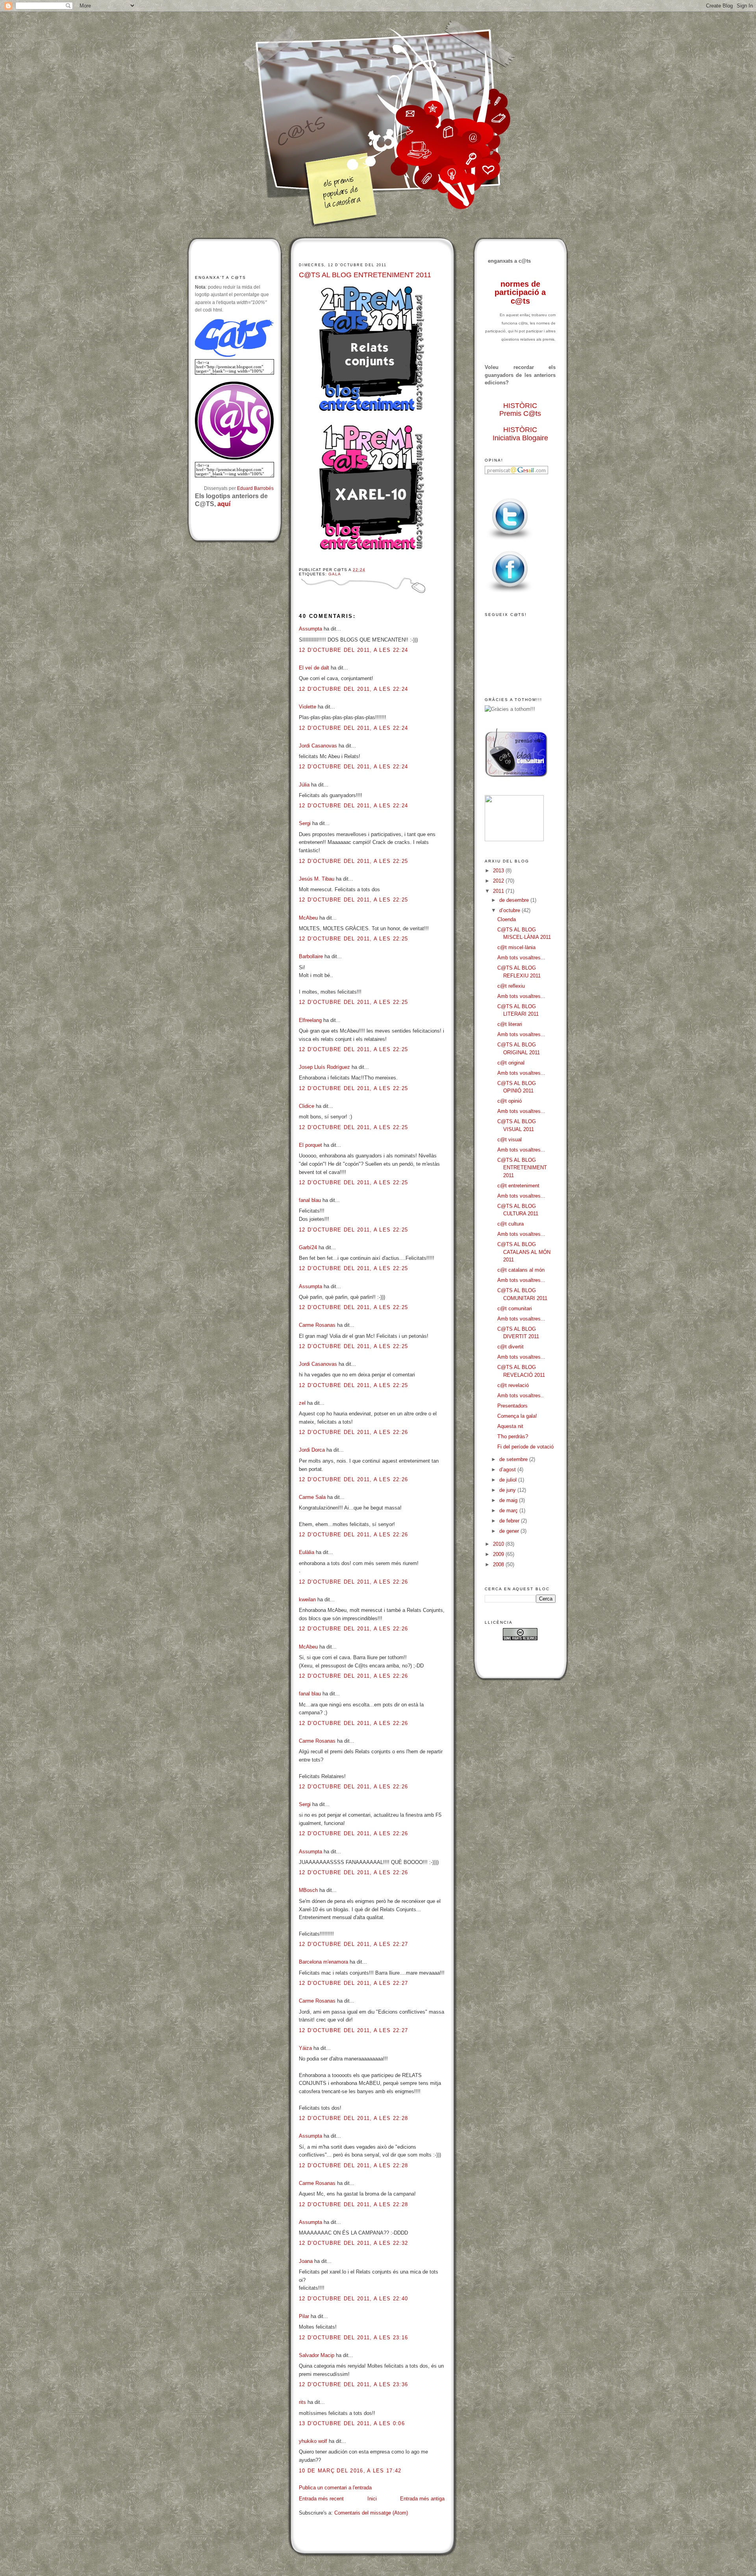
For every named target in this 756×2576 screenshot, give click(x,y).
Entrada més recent (321, 2499)
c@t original (511, 1063)
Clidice (307, 1106)
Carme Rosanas (317, 1325)
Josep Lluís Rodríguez (324, 1067)
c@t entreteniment (518, 1186)
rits (302, 2402)
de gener (510, 1531)
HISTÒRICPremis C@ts (520, 410)
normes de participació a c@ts (520, 292)
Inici (372, 2499)
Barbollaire (311, 956)
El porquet (310, 1145)
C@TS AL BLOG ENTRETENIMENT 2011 (365, 275)
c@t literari (510, 1024)
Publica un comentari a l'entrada (335, 2488)
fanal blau (310, 1200)
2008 (499, 1564)
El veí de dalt (314, 668)
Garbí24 (308, 1247)
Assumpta (310, 629)
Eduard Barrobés (255, 488)
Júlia (304, 785)
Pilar (304, 2316)
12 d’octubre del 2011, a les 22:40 (353, 2299)
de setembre (514, 1459)
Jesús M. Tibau (317, 879)
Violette (308, 707)
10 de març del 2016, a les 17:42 (350, 2471)
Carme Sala (312, 1497)
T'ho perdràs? (513, 1436)
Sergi (305, 823)
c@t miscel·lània (516, 947)
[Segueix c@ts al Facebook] (510, 593)
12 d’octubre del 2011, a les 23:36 (353, 2384)
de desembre (515, 900)
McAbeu (308, 918)
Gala (334, 574)
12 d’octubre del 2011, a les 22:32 (353, 2243)
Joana (306, 2261)
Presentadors (512, 1406)
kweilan (307, 1600)
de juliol (509, 1480)
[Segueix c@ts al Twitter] (510, 540)
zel (302, 1403)
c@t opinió (510, 1101)
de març (509, 1511)
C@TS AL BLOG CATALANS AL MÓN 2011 (524, 1252)
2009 (499, 1554)
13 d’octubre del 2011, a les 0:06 (352, 2423)
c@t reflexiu (511, 986)
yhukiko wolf (313, 2441)
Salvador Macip (317, 2355)
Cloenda (507, 919)
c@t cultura (510, 1224)
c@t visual (510, 1140)
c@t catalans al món (521, 1270)
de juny (508, 1490)
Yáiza (305, 2048)
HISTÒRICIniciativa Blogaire (520, 434)
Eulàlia (307, 1552)
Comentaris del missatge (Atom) (371, 2513)
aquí (224, 504)
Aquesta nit (510, 1426)
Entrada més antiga (422, 2499)
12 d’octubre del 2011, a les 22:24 (353, 650)
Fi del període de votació (525, 1447)
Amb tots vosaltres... (521, 958)
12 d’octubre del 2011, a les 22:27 (353, 1944)
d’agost (508, 1470)
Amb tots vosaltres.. (521, 1396)
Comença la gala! (517, 1416)
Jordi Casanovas (318, 746)
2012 (499, 881)
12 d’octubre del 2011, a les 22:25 (353, 861)
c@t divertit (510, 1347)
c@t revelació (513, 1385)
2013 (499, 871)
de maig (509, 1500)
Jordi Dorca (312, 1450)
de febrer (510, 1521)
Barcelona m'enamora (323, 1962)
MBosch (308, 1890)
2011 (499, 891)
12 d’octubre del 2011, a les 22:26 (353, 1432)
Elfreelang (310, 1020)
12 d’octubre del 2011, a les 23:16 (353, 2338)
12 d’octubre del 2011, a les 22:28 (353, 2118)
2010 (499, 1544)
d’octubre (510, 910)
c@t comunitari (515, 1308)
